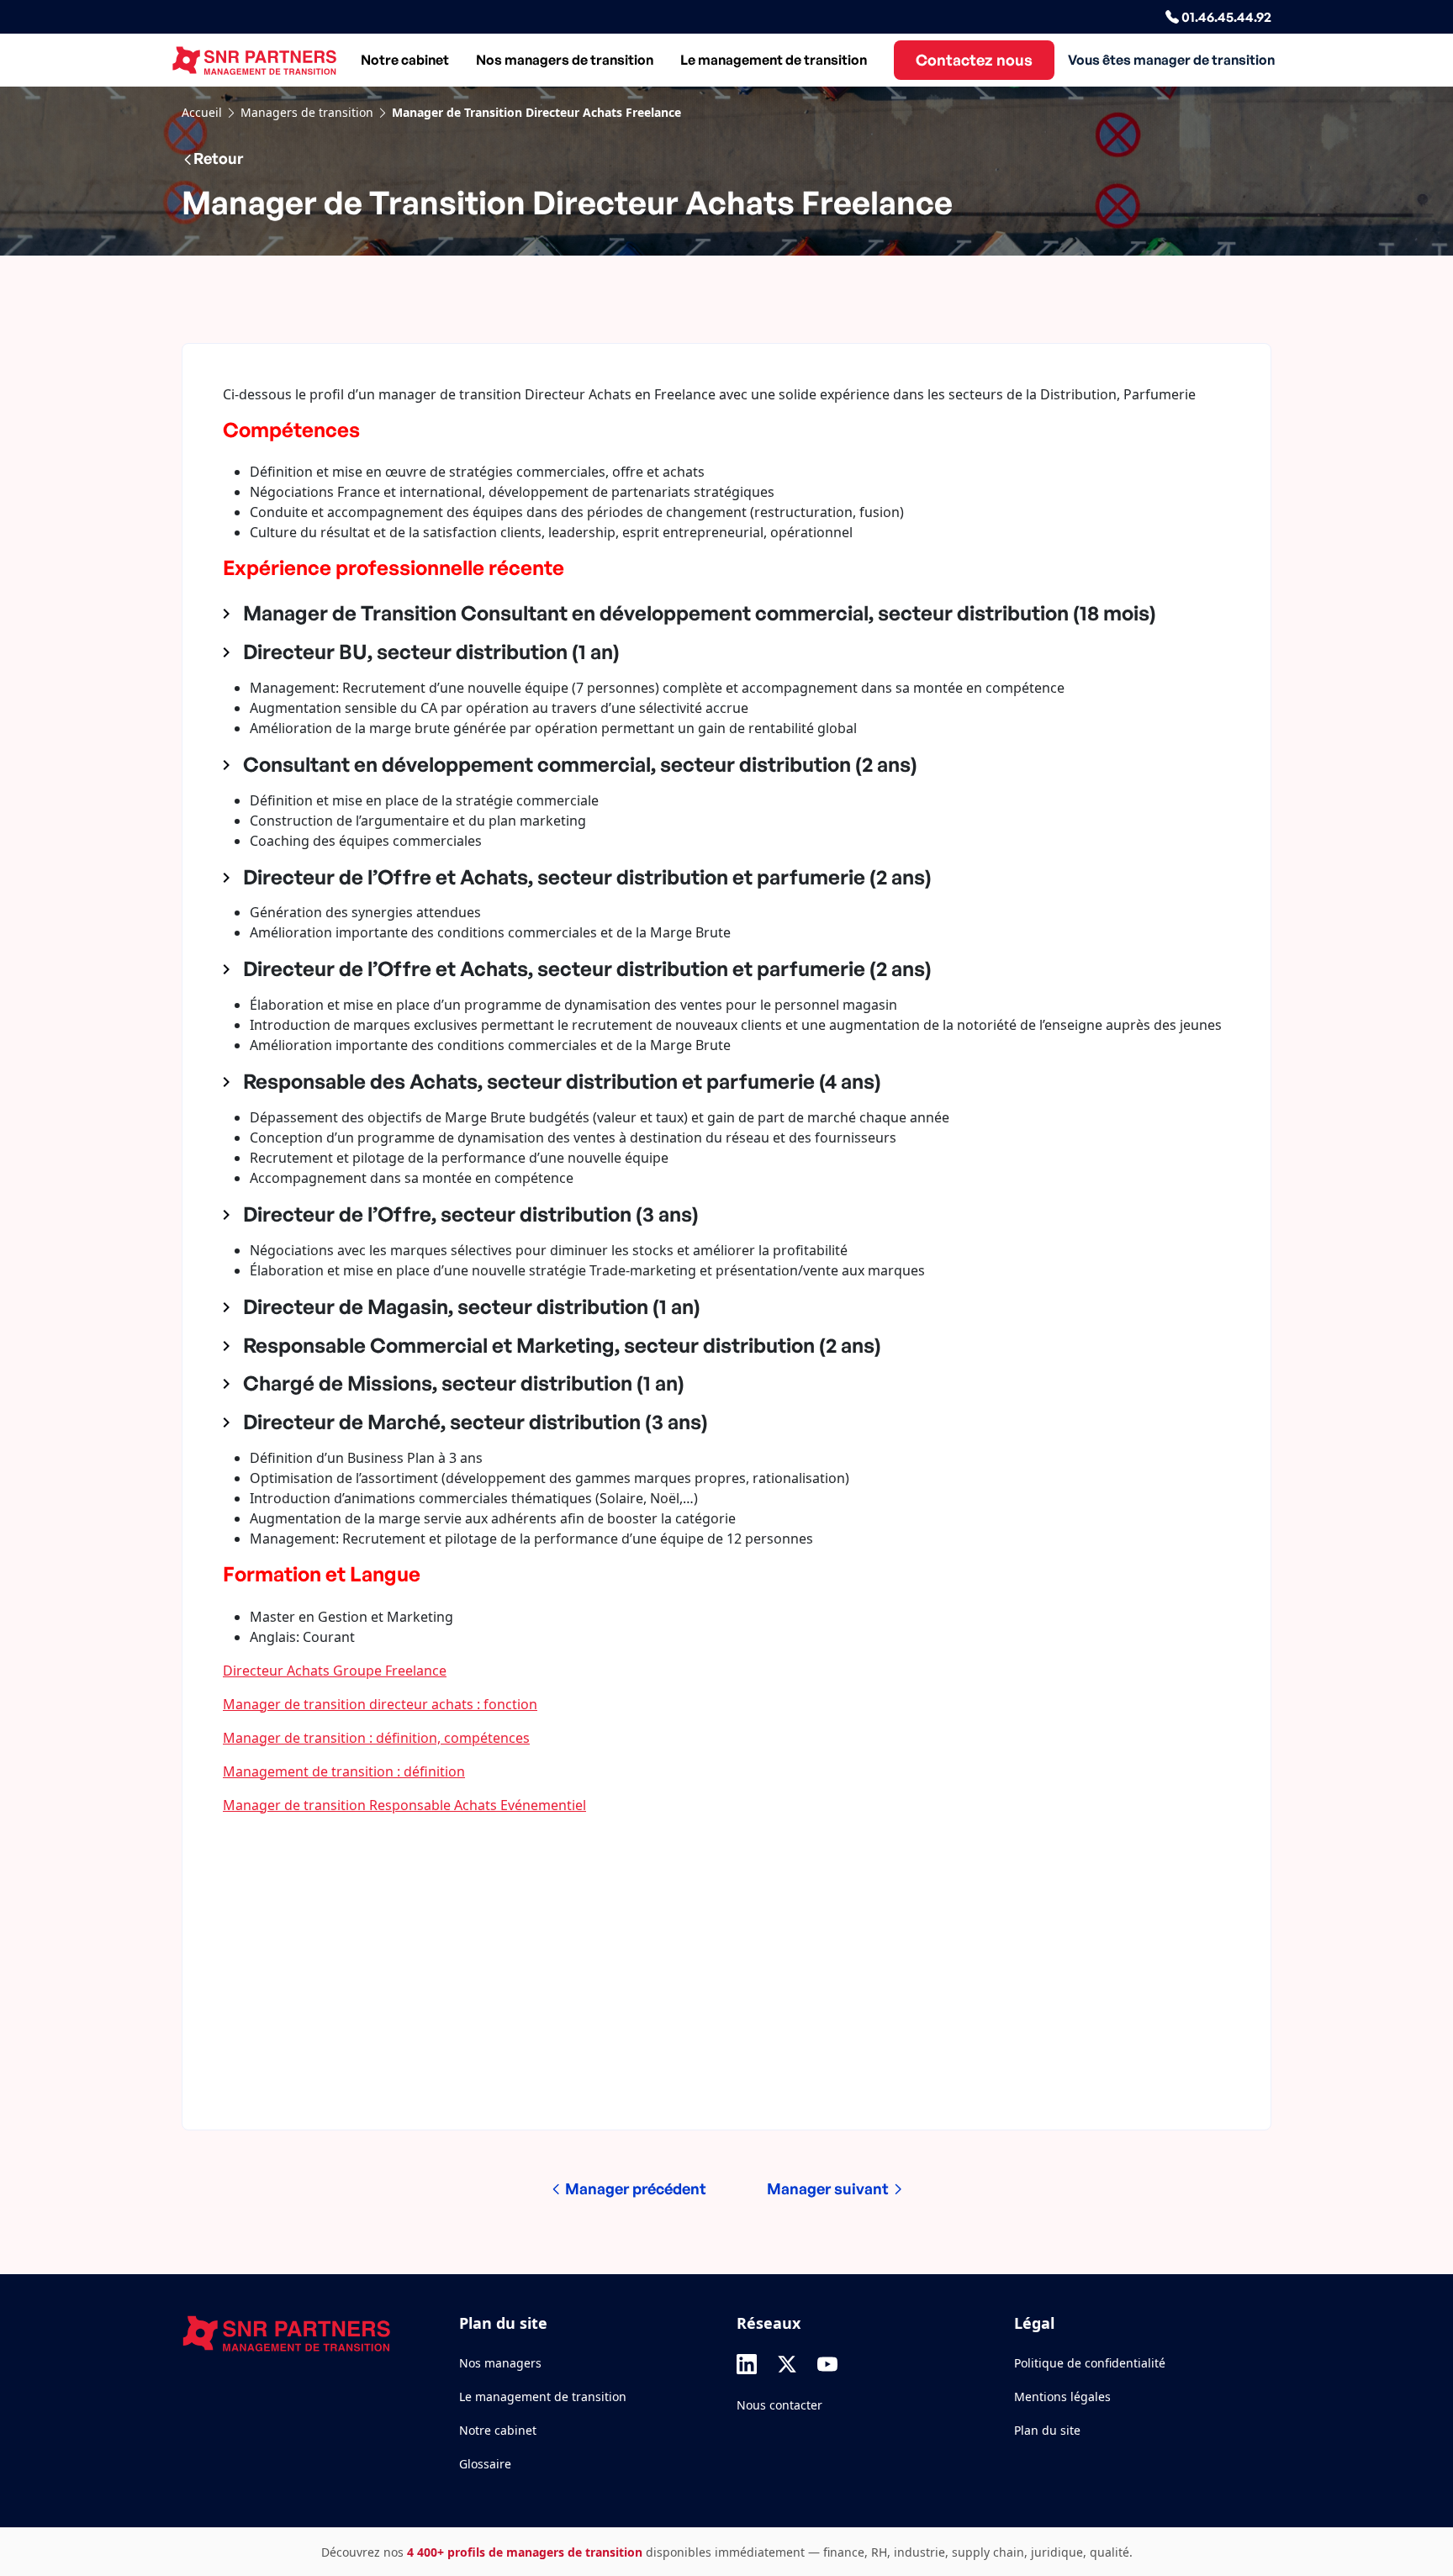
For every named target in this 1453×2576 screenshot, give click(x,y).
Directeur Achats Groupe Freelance (335, 1671)
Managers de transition (307, 112)
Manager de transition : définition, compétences (376, 1738)
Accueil (202, 112)
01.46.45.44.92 (1225, 17)
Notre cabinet (405, 60)
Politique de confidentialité (1090, 2363)
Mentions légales (1062, 2397)
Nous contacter (779, 2405)
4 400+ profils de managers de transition (525, 2552)
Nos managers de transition (565, 60)
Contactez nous (974, 60)
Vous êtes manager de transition (1171, 60)
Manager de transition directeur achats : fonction (380, 1704)
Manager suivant (830, 2188)
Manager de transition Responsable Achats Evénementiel (404, 1805)
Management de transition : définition (344, 1771)
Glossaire (485, 2464)
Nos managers (500, 2363)
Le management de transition (774, 60)
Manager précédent (634, 2188)
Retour (218, 158)
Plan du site (1047, 2430)
